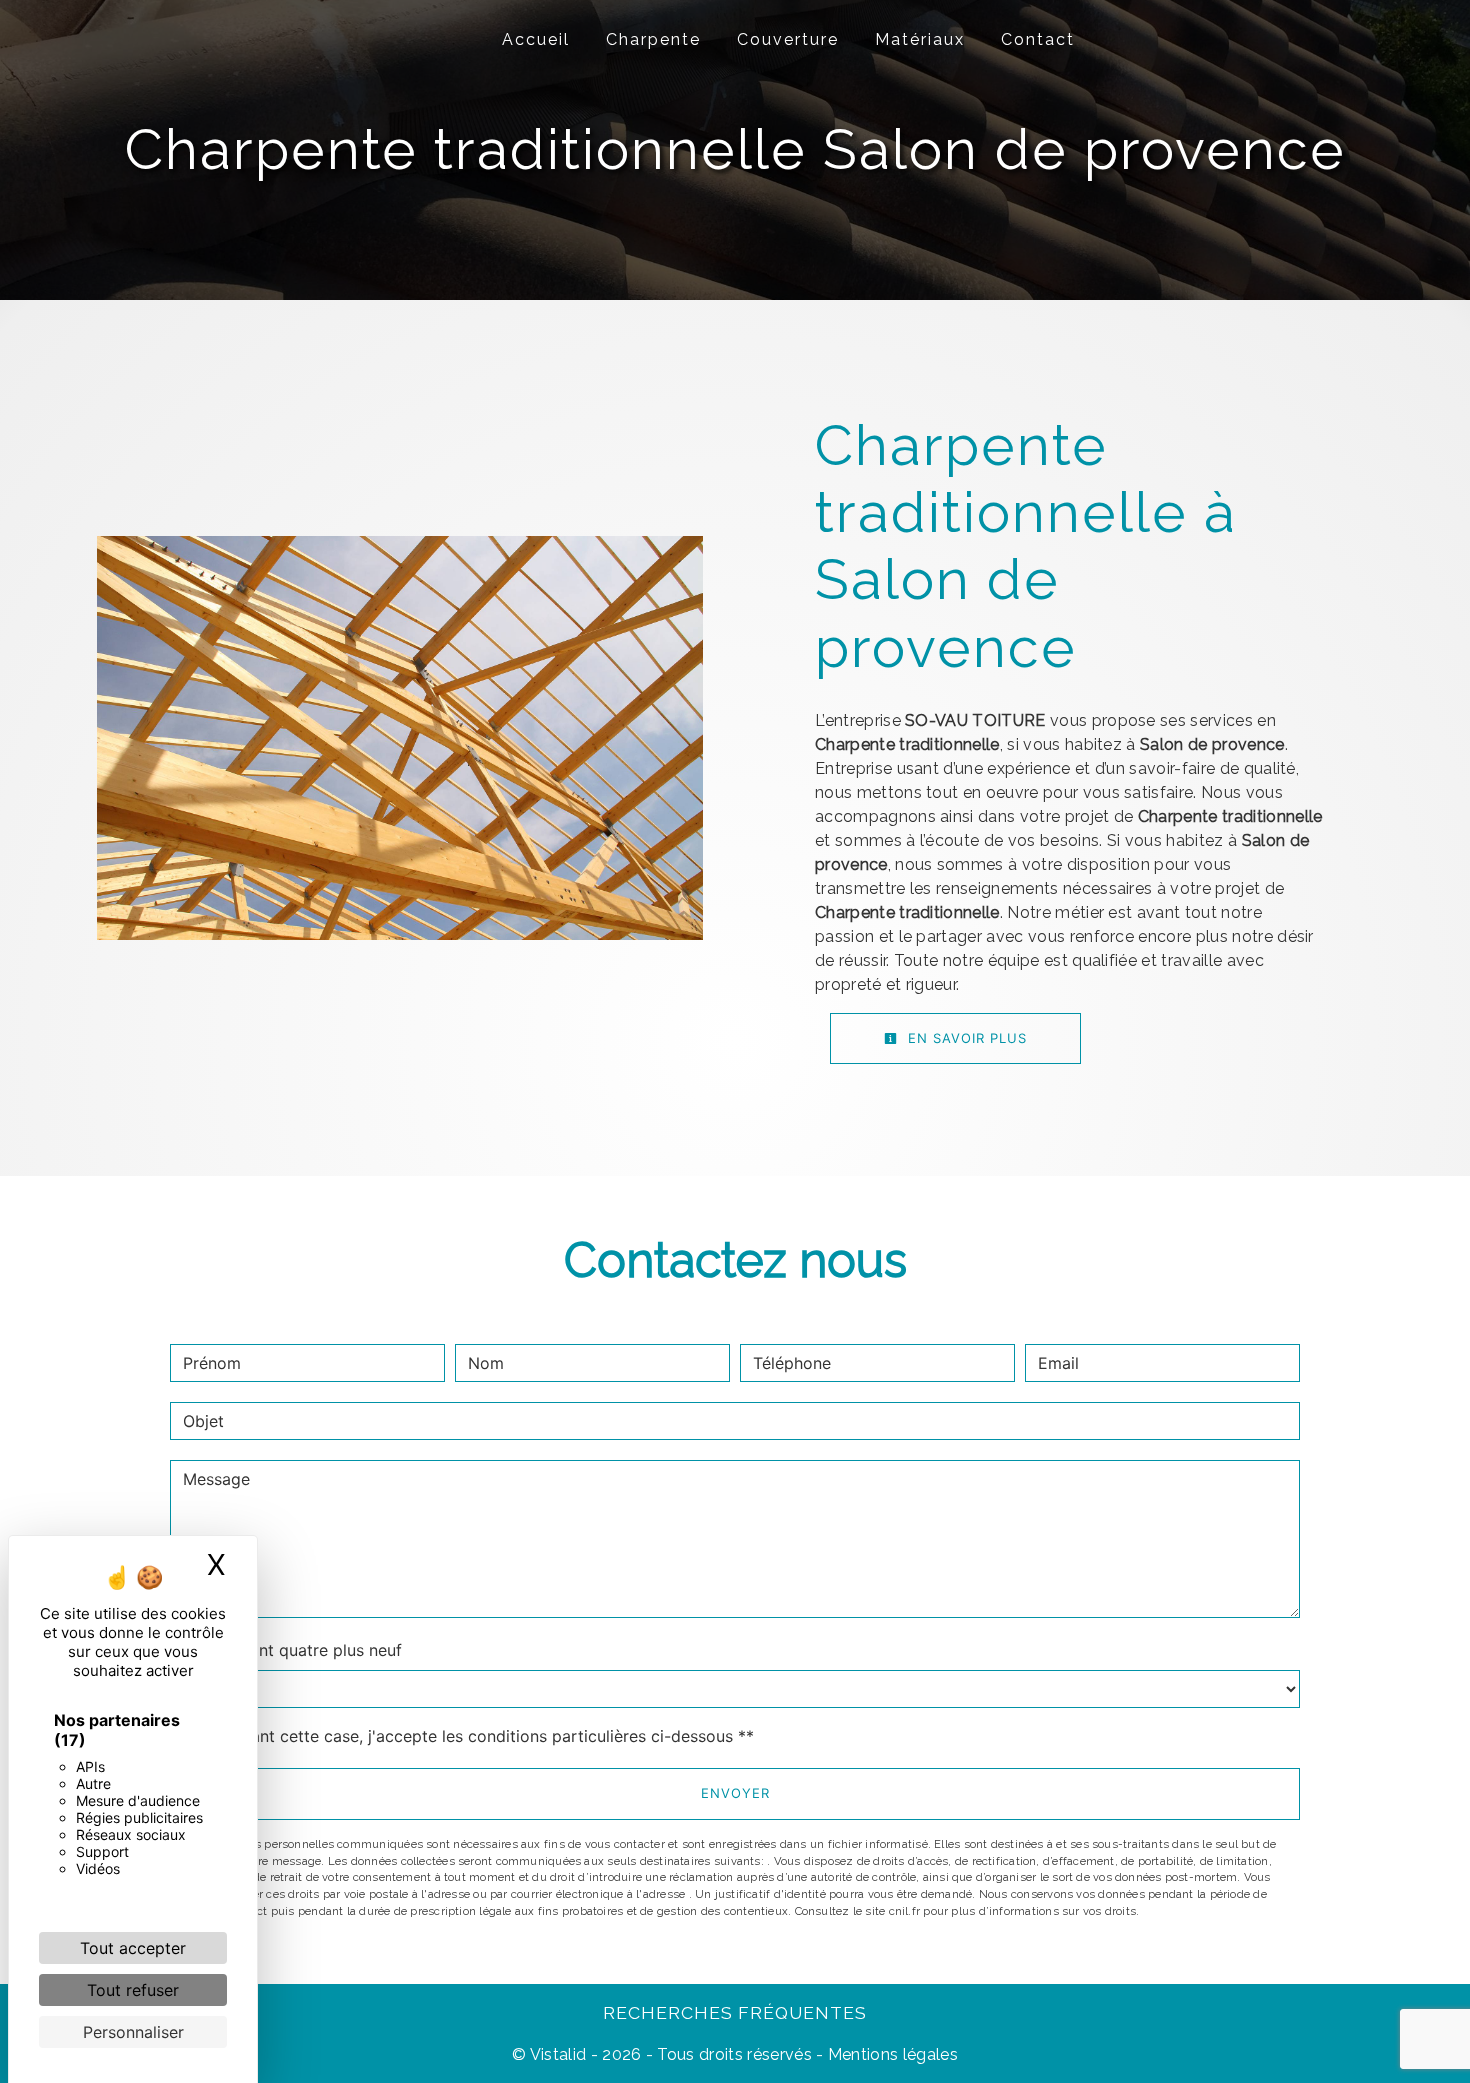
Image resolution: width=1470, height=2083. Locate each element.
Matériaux (920, 39)
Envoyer (735, 1793)
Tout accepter (133, 1948)
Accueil (536, 39)
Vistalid (558, 2054)
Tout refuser (133, 1990)
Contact (1038, 39)
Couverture (788, 39)
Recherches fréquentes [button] (735, 2012)
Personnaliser (133, 2032)
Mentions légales (891, 2054)
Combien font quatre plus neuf (286, 1650)
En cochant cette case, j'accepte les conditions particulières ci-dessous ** (472, 1736)
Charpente (653, 39)
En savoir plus (965, 1038)
